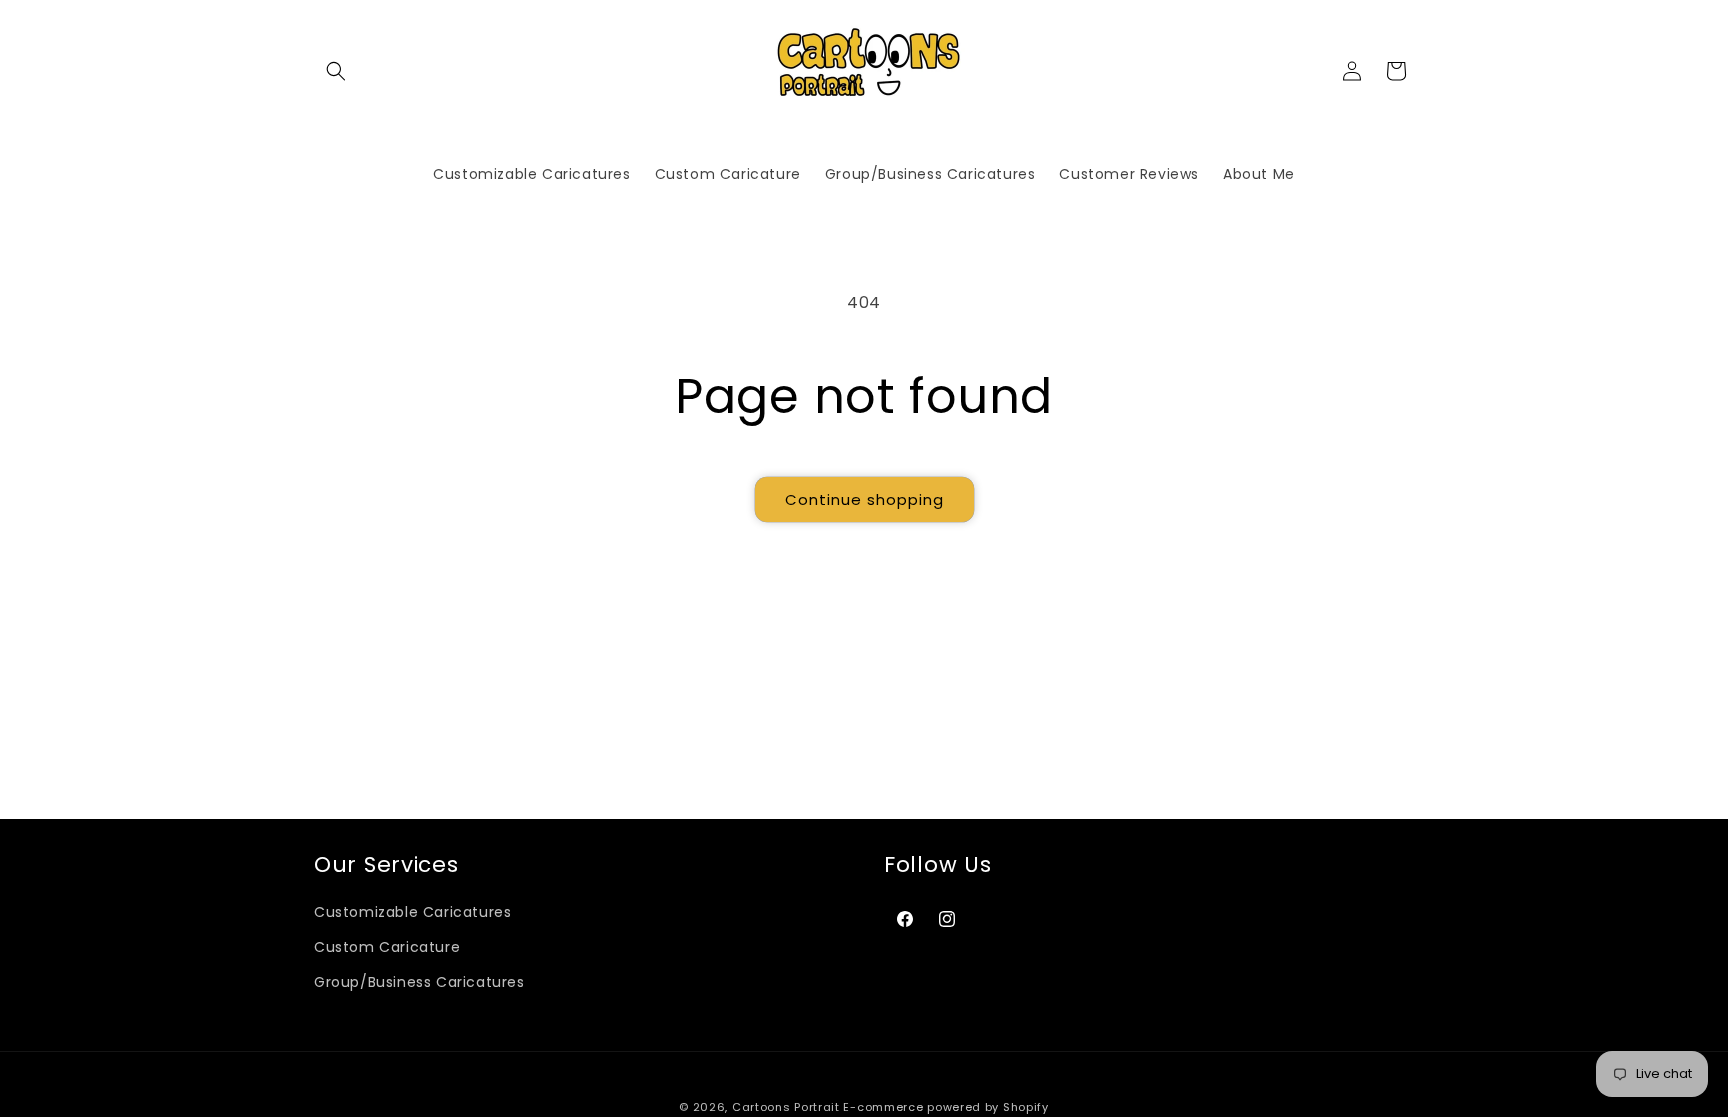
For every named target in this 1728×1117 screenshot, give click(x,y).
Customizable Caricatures (412, 912)
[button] (336, 71)
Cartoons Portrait (786, 1107)
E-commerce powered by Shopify (945, 1107)
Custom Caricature (387, 947)
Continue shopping (864, 499)
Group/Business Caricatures (419, 982)
